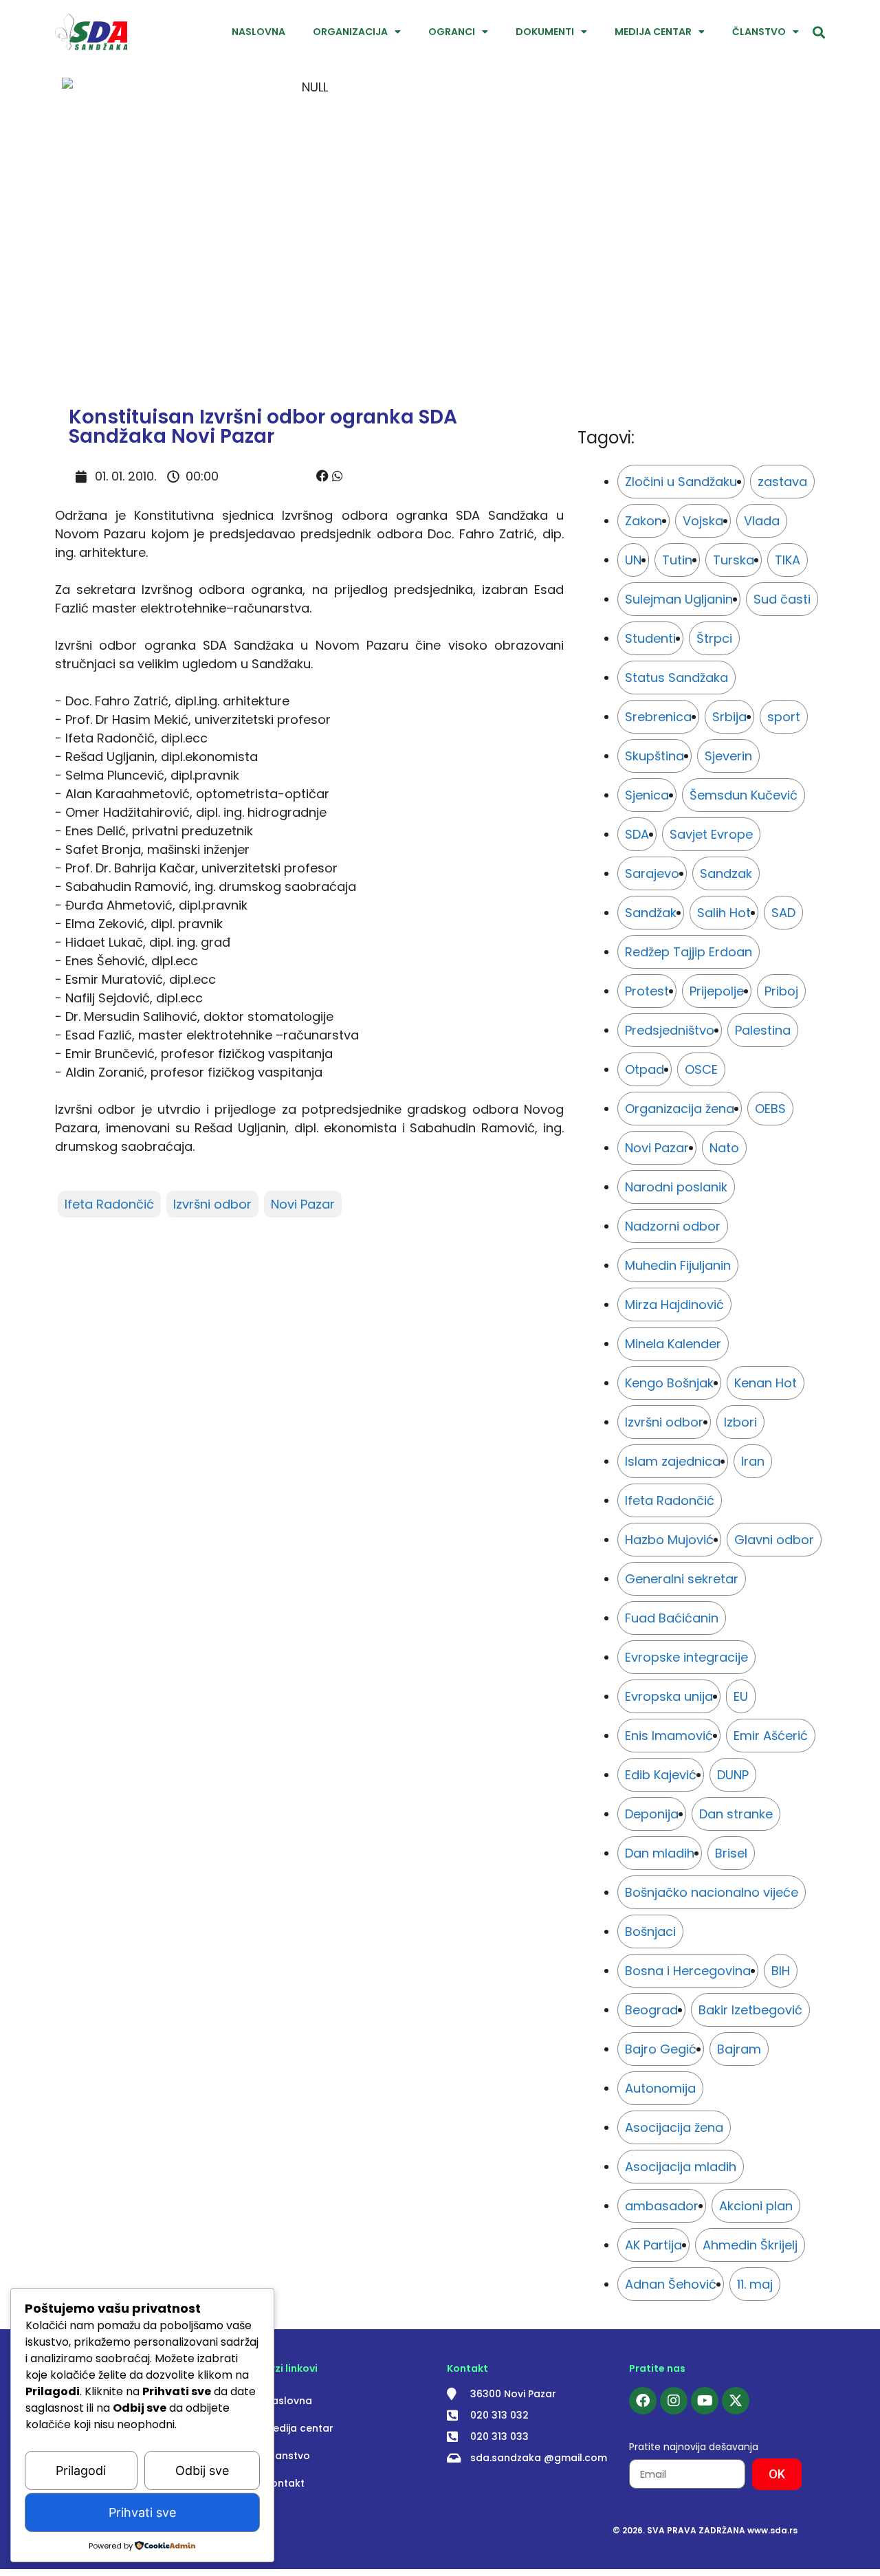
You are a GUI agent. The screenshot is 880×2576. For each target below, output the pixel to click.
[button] (322, 476)
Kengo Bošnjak (669, 1383)
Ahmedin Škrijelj (750, 2245)
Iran (753, 1461)
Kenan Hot (766, 1383)
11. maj (755, 2284)
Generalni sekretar (682, 1579)
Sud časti (782, 599)
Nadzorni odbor (673, 1226)
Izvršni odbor (212, 1204)
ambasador (662, 2206)
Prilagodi (81, 2470)
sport (784, 717)
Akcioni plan (756, 2206)
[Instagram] (674, 2401)
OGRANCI (452, 32)
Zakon (643, 521)
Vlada (762, 521)
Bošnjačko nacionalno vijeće (712, 1892)
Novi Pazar (303, 1204)
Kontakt (285, 2483)
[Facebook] (643, 2401)
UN (633, 560)
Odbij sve (202, 2470)
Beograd (651, 2010)
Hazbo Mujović (669, 1540)
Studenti (650, 638)
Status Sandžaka (676, 678)
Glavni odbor (774, 1540)
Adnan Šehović (671, 2284)
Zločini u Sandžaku (681, 482)
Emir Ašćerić (771, 1736)
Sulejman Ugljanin (679, 599)
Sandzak (726, 873)
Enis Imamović (669, 1736)
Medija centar (653, 32)
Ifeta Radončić (109, 1204)
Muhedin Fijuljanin (678, 1265)
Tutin (677, 560)
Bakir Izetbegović (750, 2010)
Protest (647, 991)
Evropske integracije (686, 1657)
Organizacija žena (680, 1109)
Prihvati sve (142, 2512)
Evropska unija (669, 1696)
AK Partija (653, 2245)
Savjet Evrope (711, 834)
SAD (783, 913)
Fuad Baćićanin (672, 1618)
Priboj (781, 991)
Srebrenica (658, 717)
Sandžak (651, 913)
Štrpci (714, 638)
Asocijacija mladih (681, 2167)
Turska (734, 560)
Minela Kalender (673, 1344)
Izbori (740, 1422)
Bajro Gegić (661, 2049)
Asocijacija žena (674, 2127)
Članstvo (759, 32)
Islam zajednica (673, 1461)
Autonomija (660, 2088)
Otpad (645, 1069)
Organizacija (350, 32)
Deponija (652, 1814)
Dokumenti (545, 32)
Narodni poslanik (676, 1187)
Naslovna (258, 32)
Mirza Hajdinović (674, 1304)
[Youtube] (705, 2401)
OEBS (770, 1109)
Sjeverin (728, 756)
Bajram (739, 2049)
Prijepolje (717, 991)
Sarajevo (652, 873)
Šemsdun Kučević (744, 795)
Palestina (763, 1030)
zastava (782, 482)
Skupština (654, 756)
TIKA (788, 560)
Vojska (703, 521)
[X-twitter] (736, 2401)
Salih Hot (724, 913)
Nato (724, 1148)
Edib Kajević (661, 1775)
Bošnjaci (650, 1931)
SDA (637, 834)
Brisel (731, 1853)
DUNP (733, 1775)
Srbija (729, 717)
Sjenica (647, 795)
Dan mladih (660, 1853)
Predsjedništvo (670, 1030)
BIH (781, 1971)
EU (741, 1696)
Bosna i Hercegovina (688, 1971)
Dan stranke (736, 1814)
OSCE (701, 1069)
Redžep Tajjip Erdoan (689, 952)
